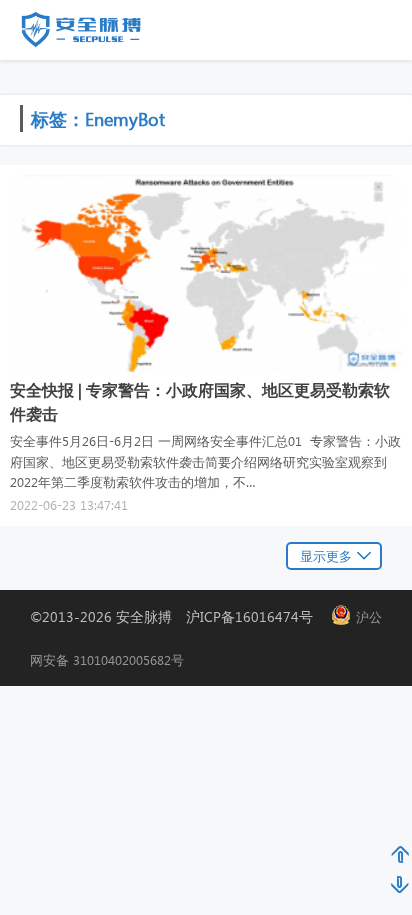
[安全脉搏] (96, 34)
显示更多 (326, 555)
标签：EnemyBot (98, 118)
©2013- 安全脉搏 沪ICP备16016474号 (178, 616)
